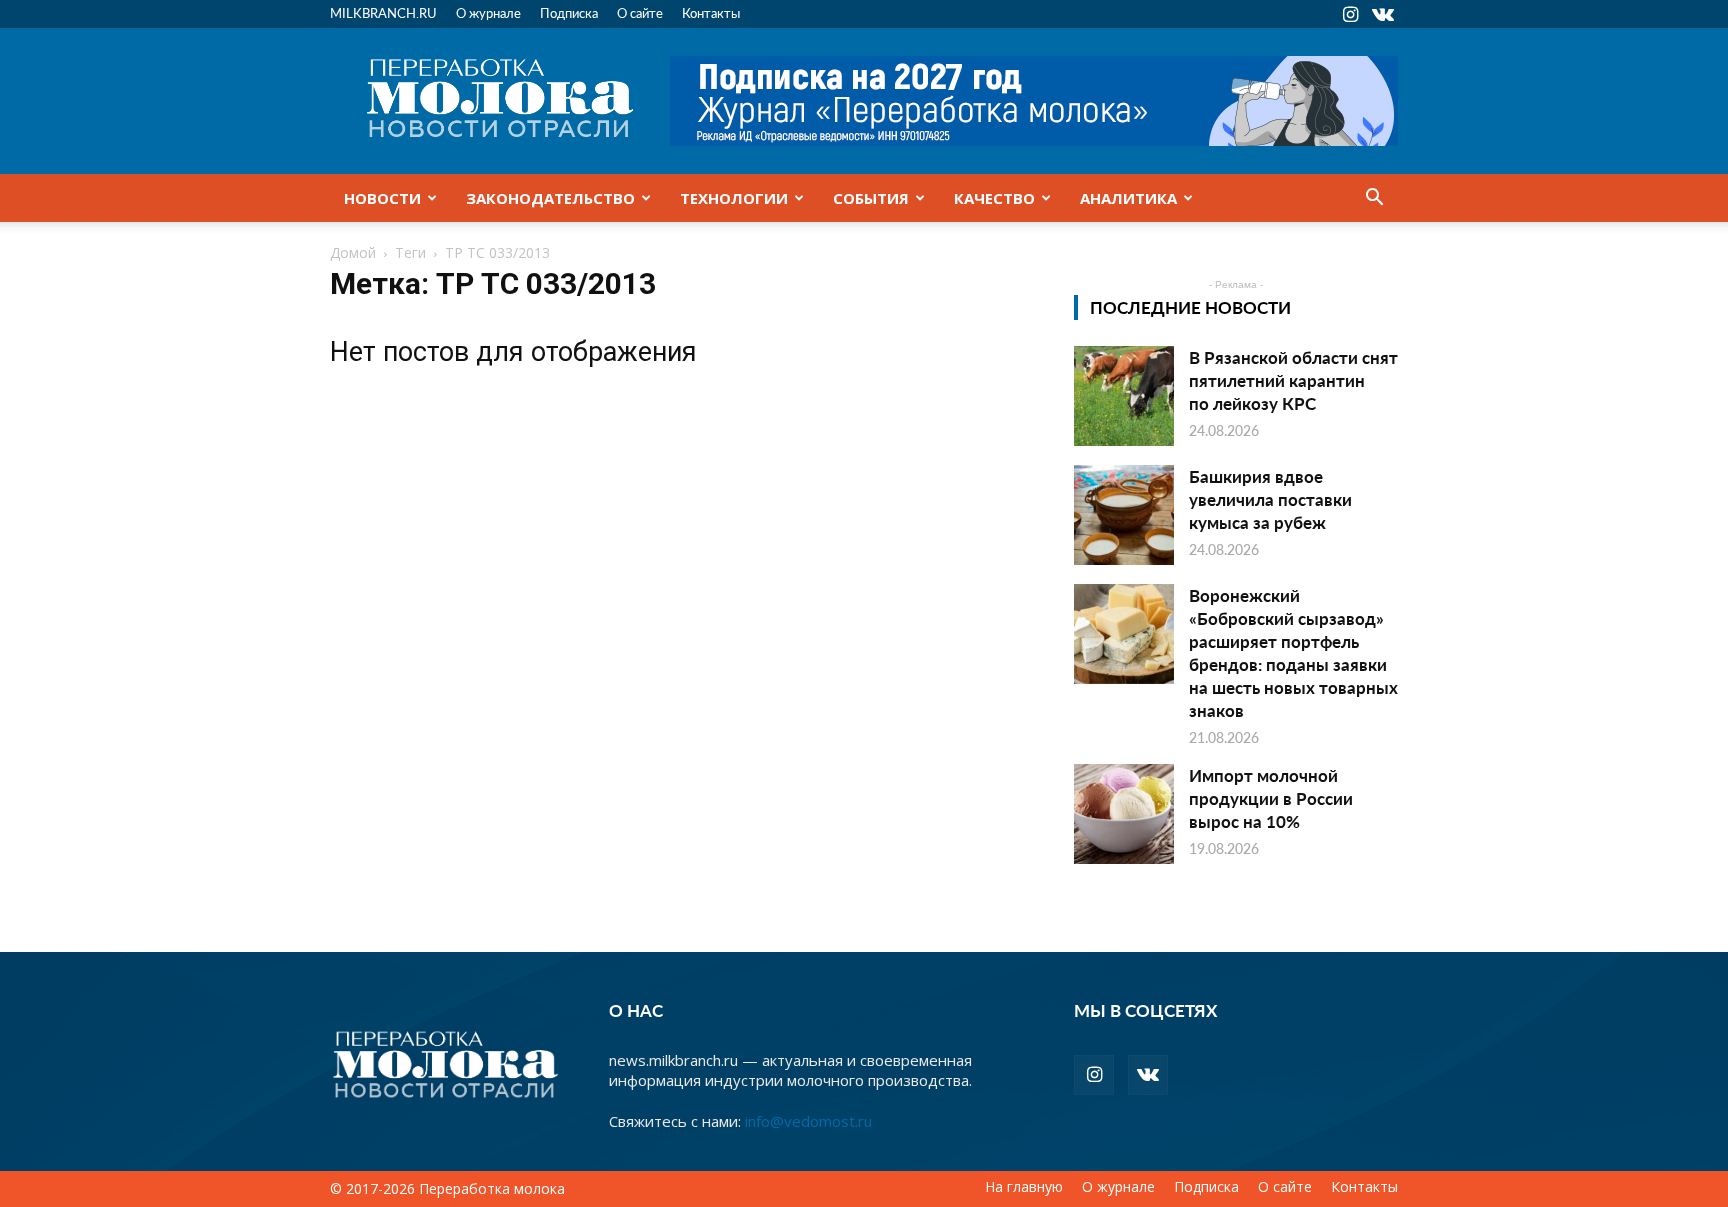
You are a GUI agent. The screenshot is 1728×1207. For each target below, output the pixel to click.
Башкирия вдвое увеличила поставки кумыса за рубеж (1270, 499)
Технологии (734, 198)
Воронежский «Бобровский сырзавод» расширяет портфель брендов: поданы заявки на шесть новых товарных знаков (1293, 652)
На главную (1024, 1187)
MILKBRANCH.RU (383, 12)
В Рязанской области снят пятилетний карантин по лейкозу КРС (1293, 380)
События (871, 198)
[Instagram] (1350, 14)
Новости (382, 198)
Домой (353, 252)
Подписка (569, 12)
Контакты (711, 12)
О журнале (488, 12)
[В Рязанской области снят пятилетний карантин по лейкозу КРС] (1124, 396)
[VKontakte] (1383, 14)
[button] (1374, 199)
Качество (994, 198)
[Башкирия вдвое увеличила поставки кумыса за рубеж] (1124, 515)
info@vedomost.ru (808, 1121)
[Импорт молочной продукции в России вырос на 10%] (1124, 814)
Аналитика (1128, 198)
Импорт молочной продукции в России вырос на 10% (1271, 798)
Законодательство (550, 198)
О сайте (640, 12)
